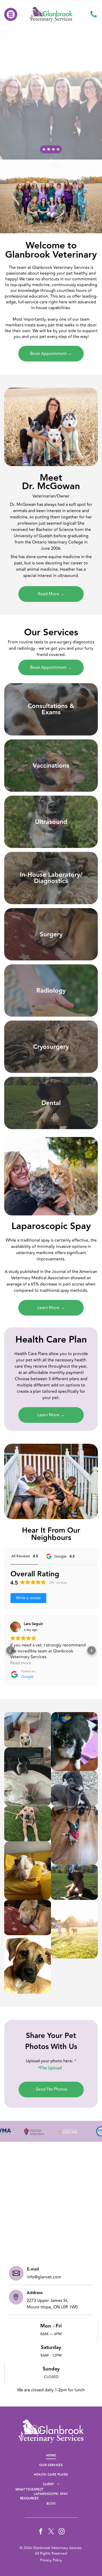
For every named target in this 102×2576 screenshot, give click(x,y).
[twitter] (51, 2532)
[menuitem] (51, 2456)
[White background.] (94, 14)
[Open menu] (11, 14)
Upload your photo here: (49, 2061)
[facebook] (41, 2532)
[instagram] (62, 2532)
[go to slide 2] (49, 149)
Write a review (28, 1598)
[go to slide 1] (44, 149)
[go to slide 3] (53, 149)
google (27, 1677)
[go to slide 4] (58, 149)
